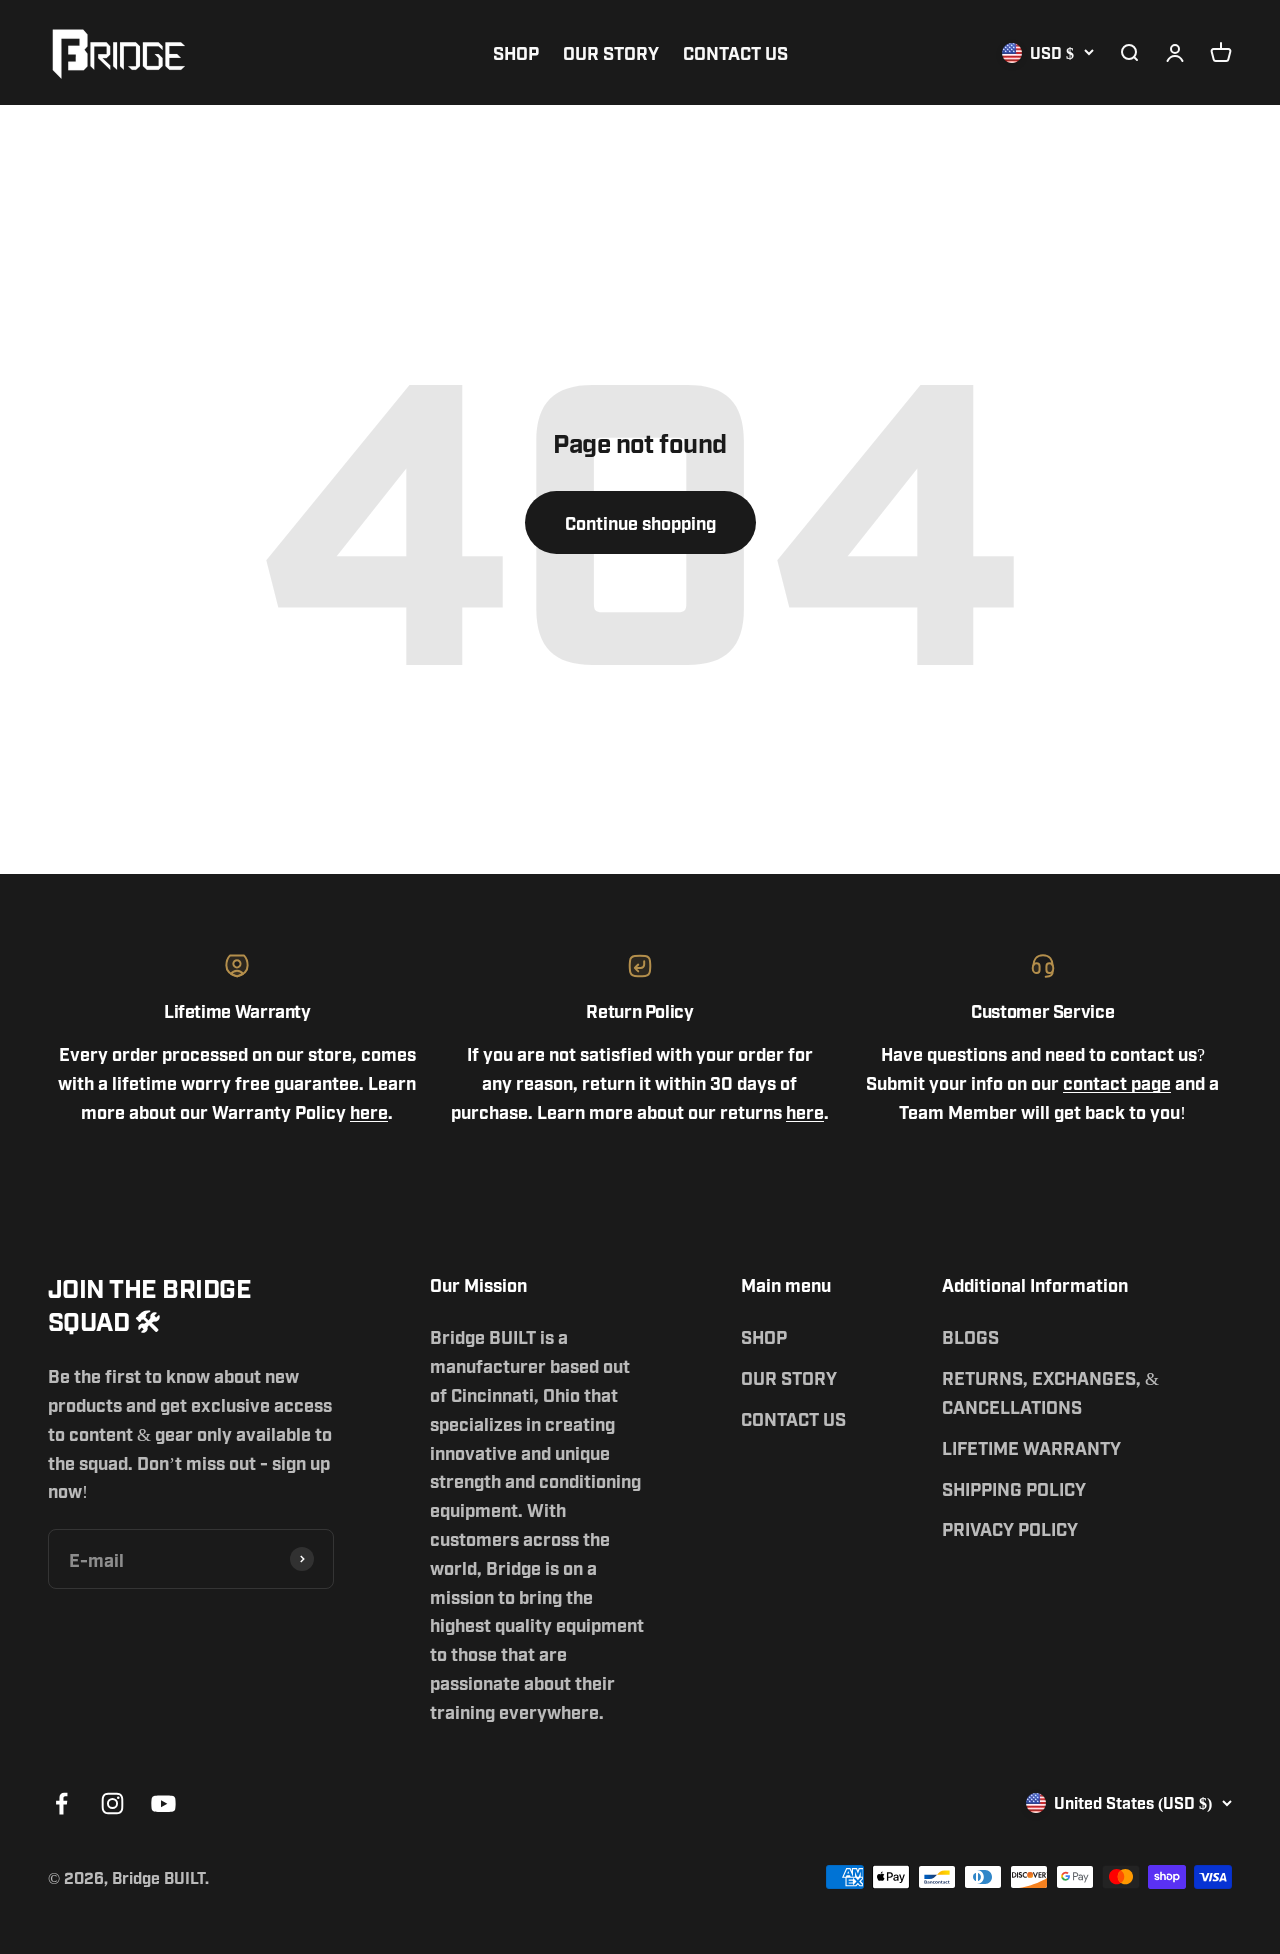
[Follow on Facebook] (61, 1803)
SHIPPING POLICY (1014, 1488)
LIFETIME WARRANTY (1031, 1447)
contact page (1117, 1082)
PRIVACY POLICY (1010, 1528)
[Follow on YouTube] (163, 1803)
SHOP (516, 52)
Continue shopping (640, 522)
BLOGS (970, 1336)
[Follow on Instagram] (112, 1803)
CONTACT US (735, 52)
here (369, 1111)
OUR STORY (611, 52)
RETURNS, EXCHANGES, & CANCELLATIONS (1050, 1391)
